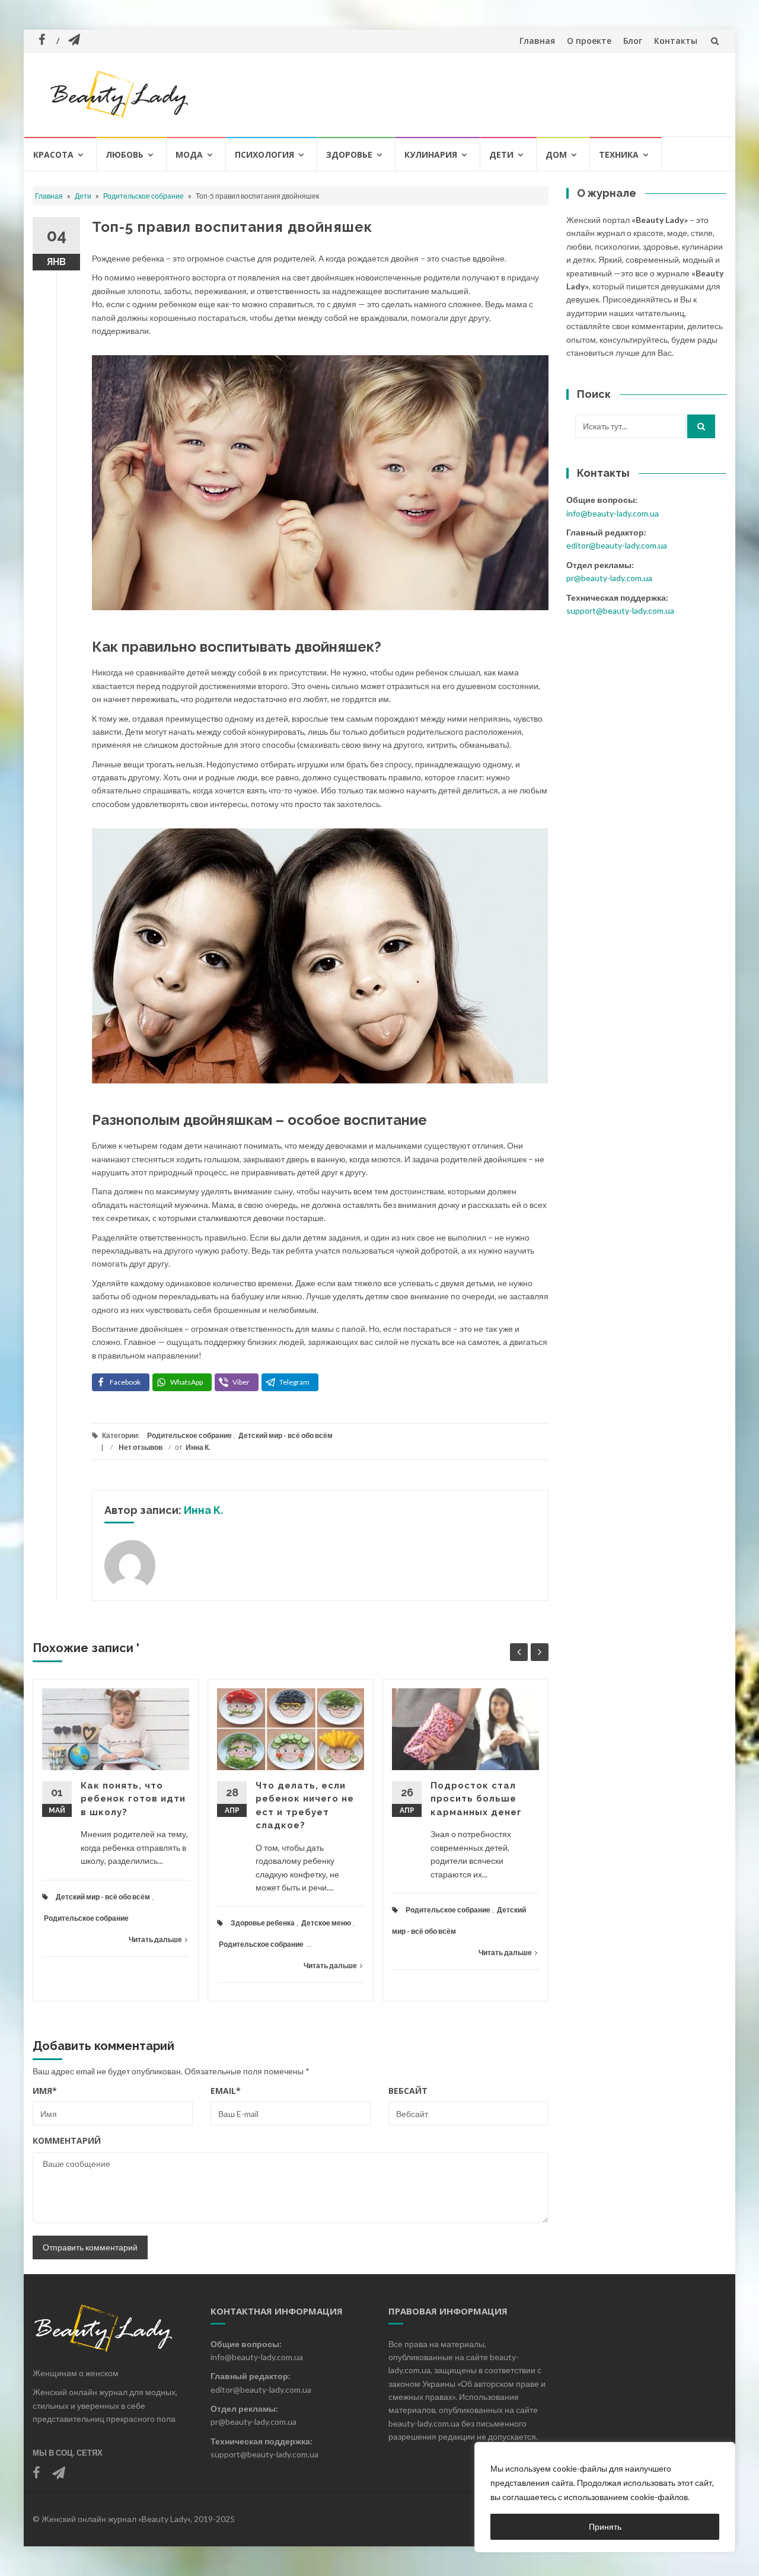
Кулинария (431, 154)
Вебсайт (408, 2091)
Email (226, 2091)
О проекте (589, 41)
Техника (619, 154)
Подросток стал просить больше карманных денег (476, 1799)
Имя (45, 2091)
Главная (537, 41)
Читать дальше (155, 1939)
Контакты (676, 41)
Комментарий (67, 2140)
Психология (264, 154)
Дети (501, 154)
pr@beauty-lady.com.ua (609, 578)
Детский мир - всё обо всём (286, 1435)
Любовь (125, 154)
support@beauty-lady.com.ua (620, 610)
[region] (605, 2497)
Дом (556, 154)
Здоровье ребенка (263, 1923)
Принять (605, 2526)
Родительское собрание (143, 196)
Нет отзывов (141, 1447)
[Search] (701, 426)
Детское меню (326, 1923)
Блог (633, 41)
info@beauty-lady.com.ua (613, 513)
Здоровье (349, 154)
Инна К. (198, 1447)
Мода (189, 154)
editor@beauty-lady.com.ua (617, 545)
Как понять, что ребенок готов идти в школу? (133, 1799)
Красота (53, 154)
